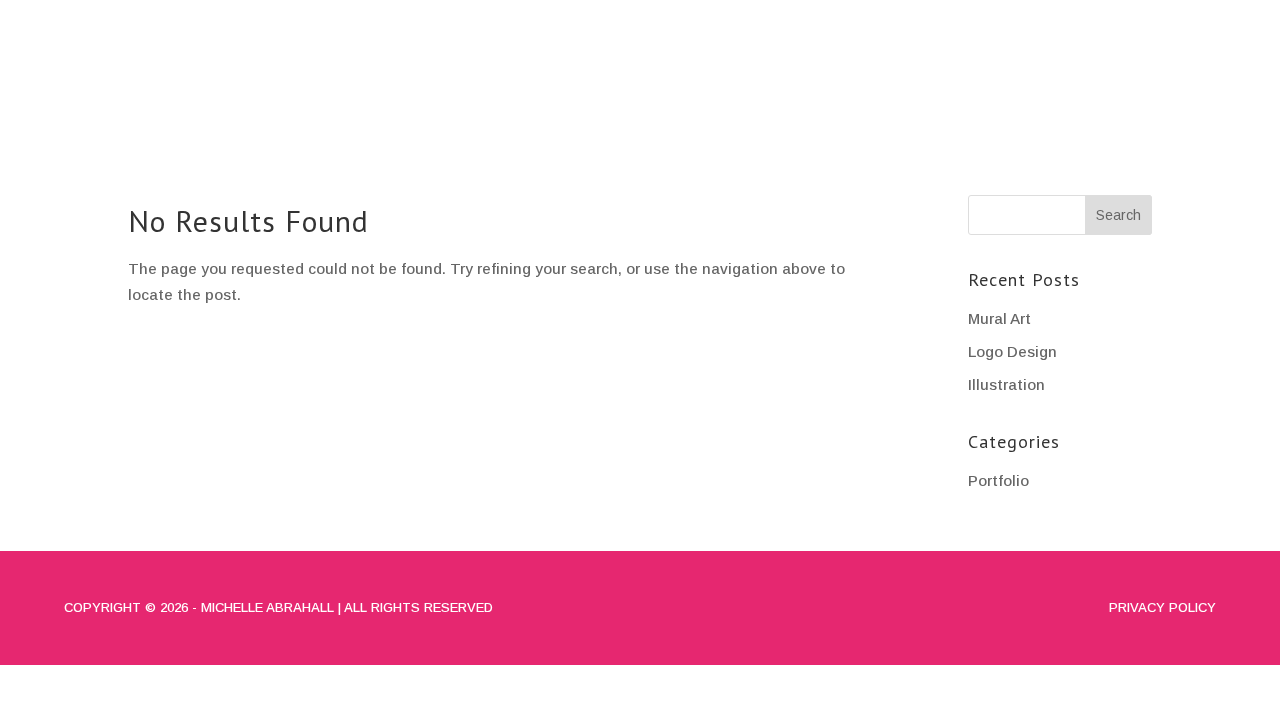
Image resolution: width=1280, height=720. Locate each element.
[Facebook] (1134, 20)
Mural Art (999, 318)
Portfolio (976, 86)
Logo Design (1012, 351)
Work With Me (1166, 86)
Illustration (1006, 384)
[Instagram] (1164, 20)
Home (758, 86)
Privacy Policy (1162, 607)
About (852, 86)
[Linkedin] (1194, 20)
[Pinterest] (1224, 20)
